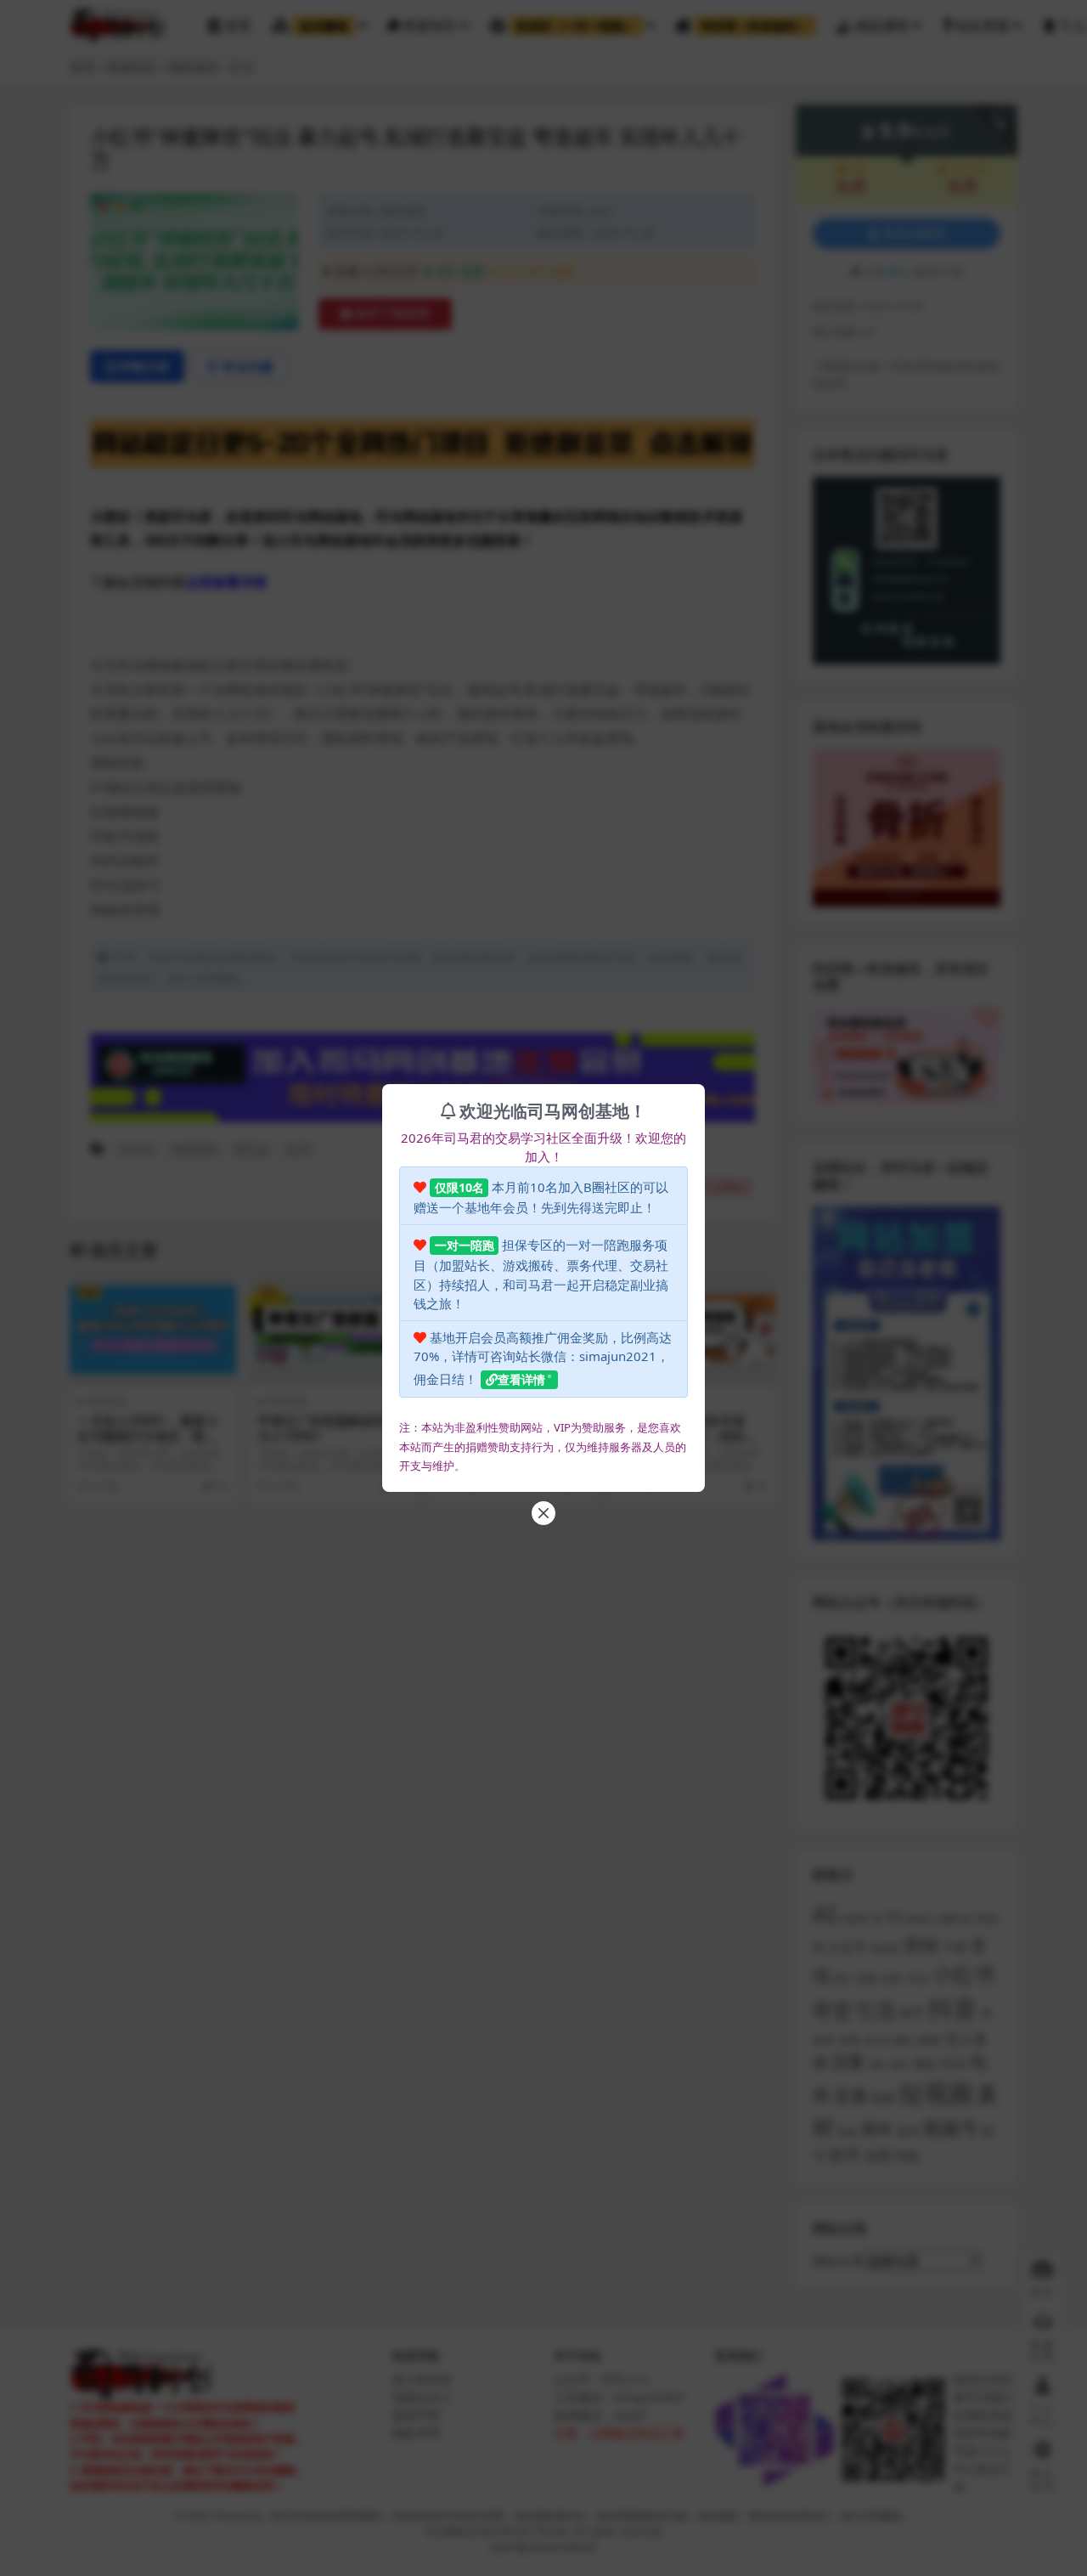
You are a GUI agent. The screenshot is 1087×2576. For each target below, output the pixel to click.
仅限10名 (459, 1187)
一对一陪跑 (465, 1245)
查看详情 (521, 1379)
